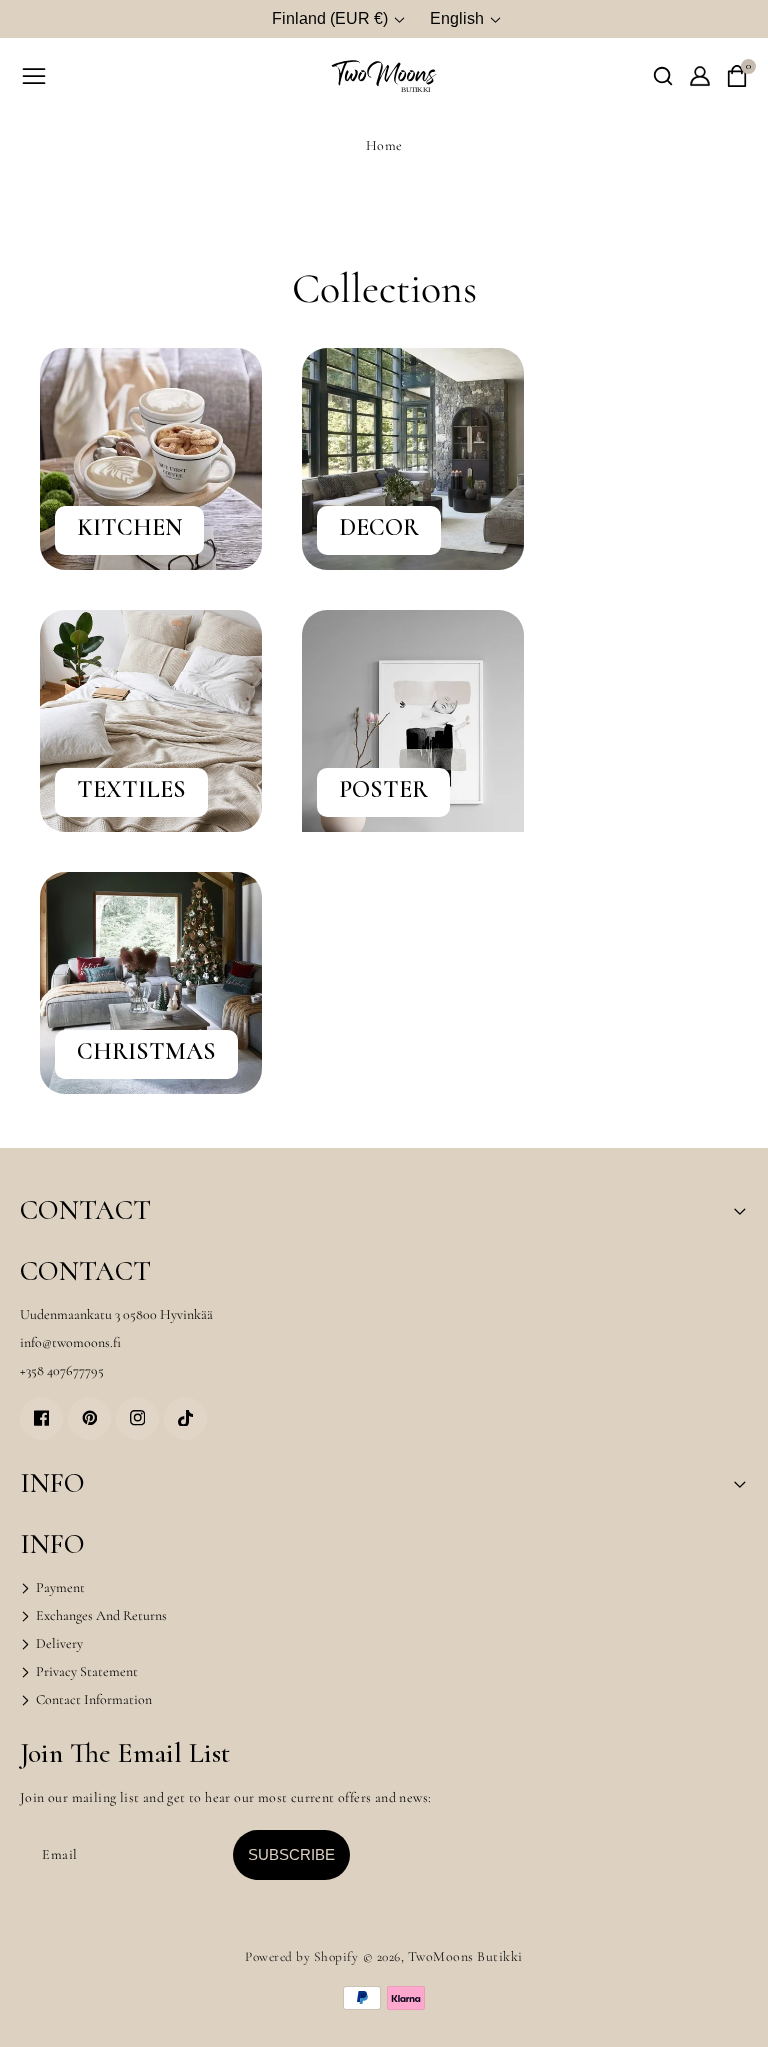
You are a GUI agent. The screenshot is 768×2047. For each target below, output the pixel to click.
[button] (663, 76)
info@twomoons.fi (70, 1342)
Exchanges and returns (100, 1615)
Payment (59, 1587)
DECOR (379, 528)
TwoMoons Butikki (465, 1956)
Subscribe (291, 1854)
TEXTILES (131, 790)
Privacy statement (85, 1671)
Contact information (92, 1699)
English (457, 18)
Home (384, 145)
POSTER (383, 790)
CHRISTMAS (146, 1052)
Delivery (58, 1643)
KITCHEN (129, 528)
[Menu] (34, 76)
